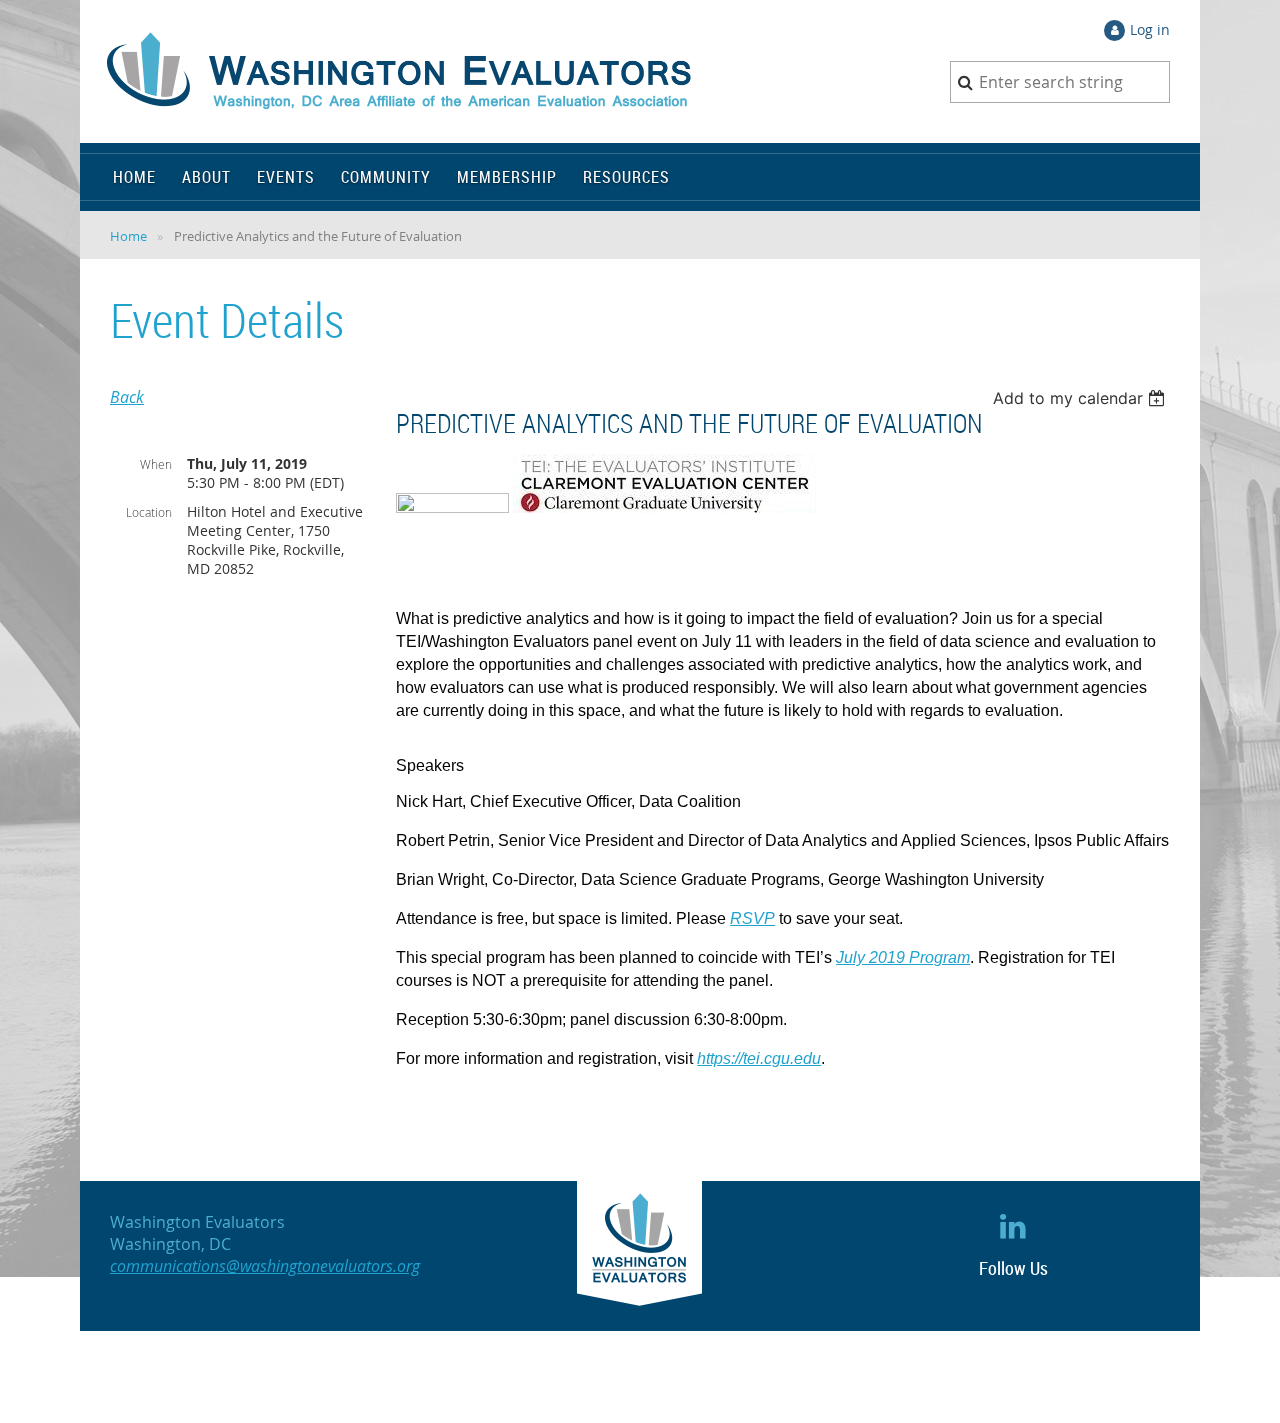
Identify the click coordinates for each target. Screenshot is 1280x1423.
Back (127, 397)
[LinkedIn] (1013, 1226)
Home (128, 236)
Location (149, 512)
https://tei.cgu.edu (759, 1058)
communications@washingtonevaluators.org (265, 1266)
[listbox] (1081, 398)
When (156, 464)
